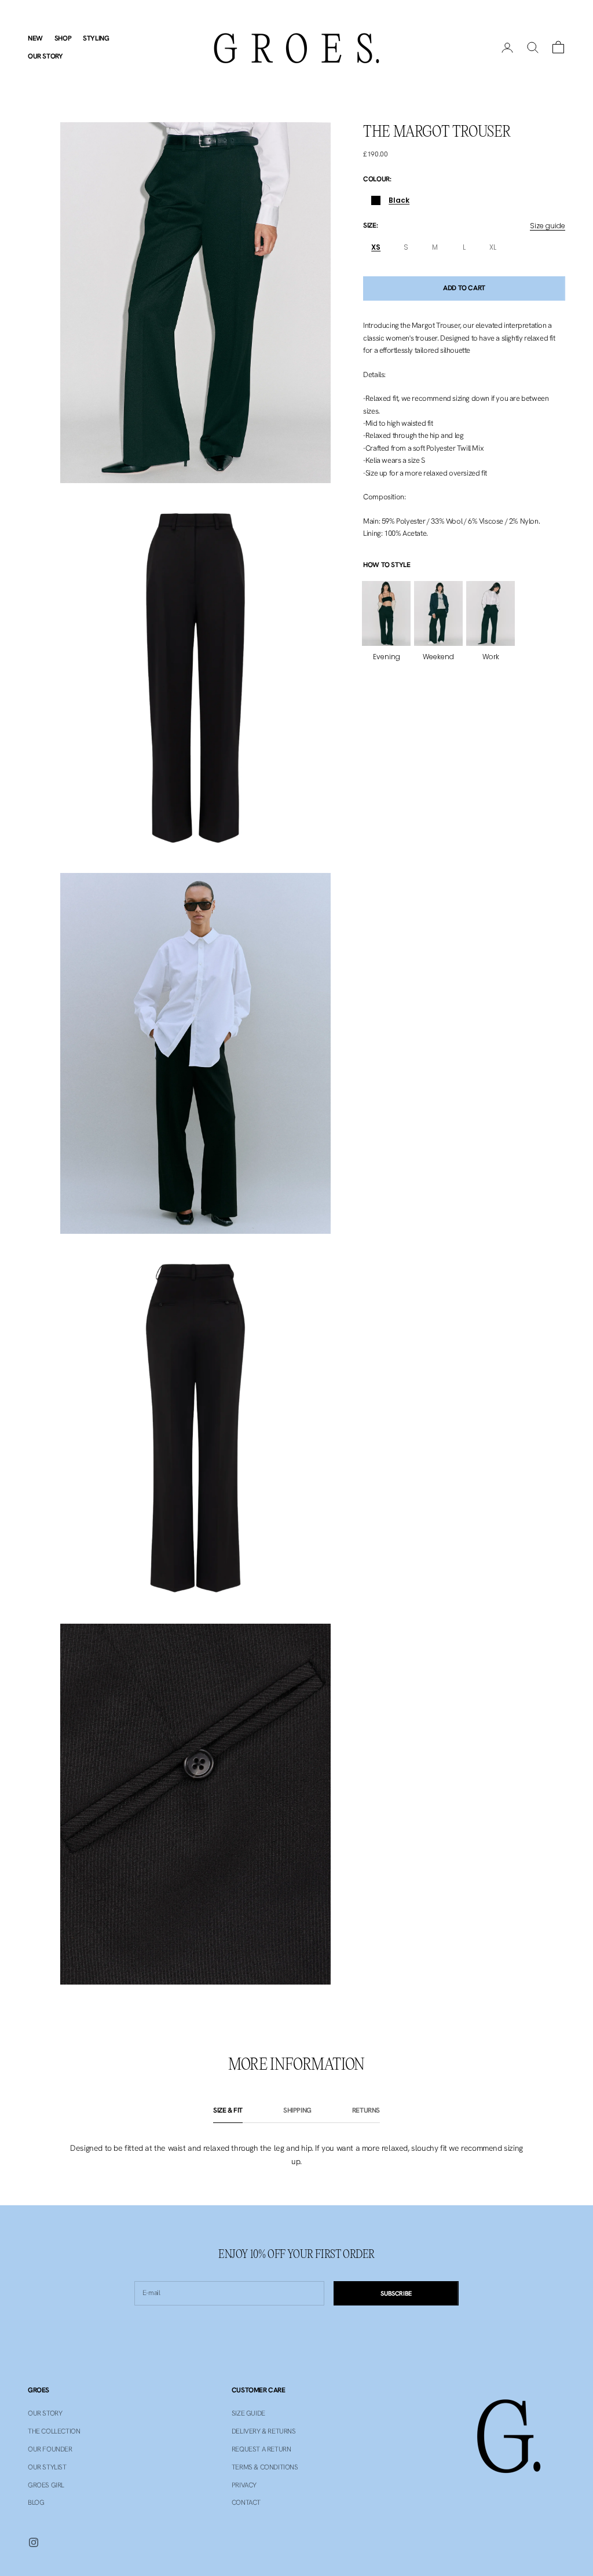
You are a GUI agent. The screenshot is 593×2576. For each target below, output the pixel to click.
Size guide (548, 226)
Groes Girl (46, 2485)
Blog (36, 2502)
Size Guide (248, 2413)
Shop (63, 38)
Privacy (244, 2485)
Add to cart (464, 288)
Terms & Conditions (265, 2467)
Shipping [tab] (297, 2110)
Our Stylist (47, 2467)
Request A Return (261, 2449)
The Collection (54, 2431)
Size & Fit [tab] (228, 2110)
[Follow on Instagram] (34, 2542)
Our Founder (50, 2449)
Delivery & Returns (264, 2431)
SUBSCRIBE (396, 2293)
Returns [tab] (366, 2110)
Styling (96, 38)
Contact (246, 2502)
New (35, 38)
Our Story (45, 56)
